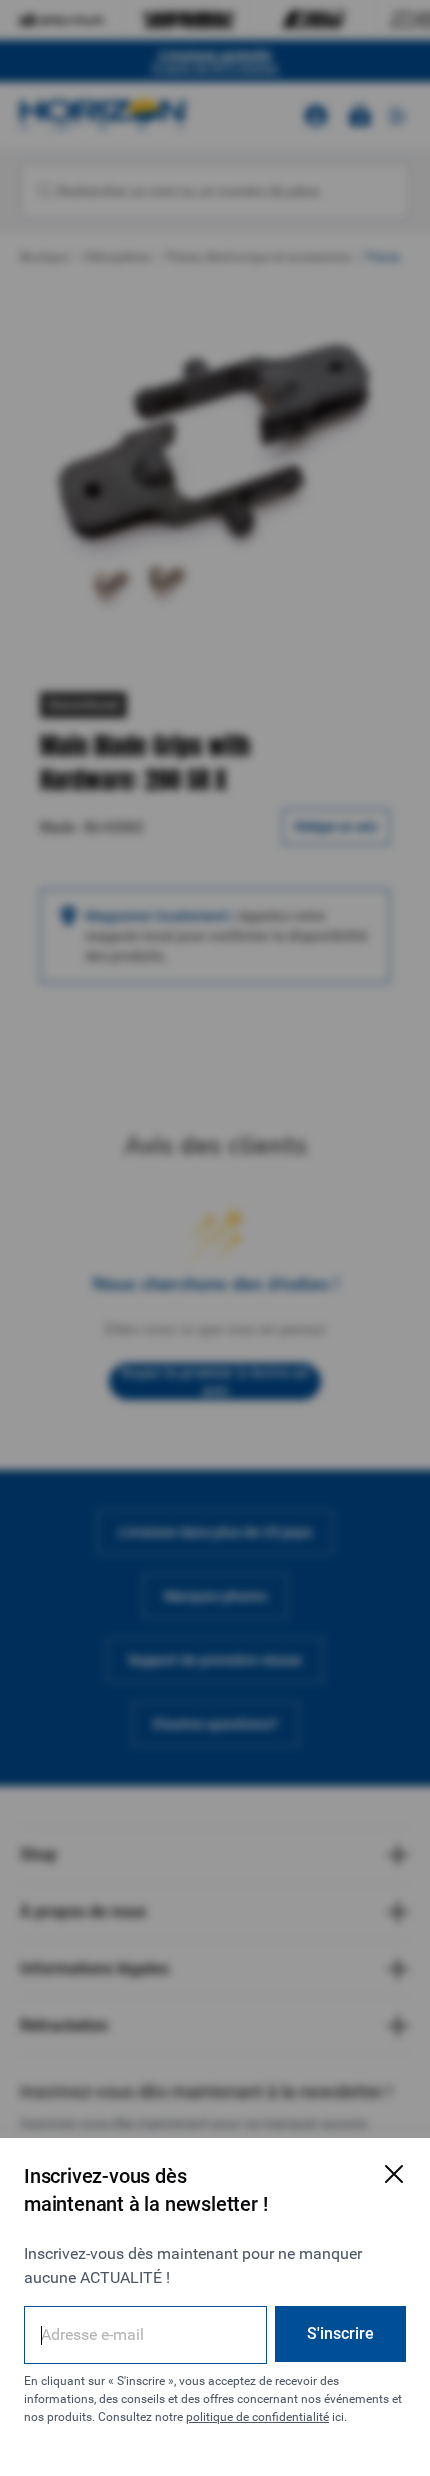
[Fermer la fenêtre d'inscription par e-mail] (394, 2174)
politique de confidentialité (257, 2417)
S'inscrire (340, 2333)
